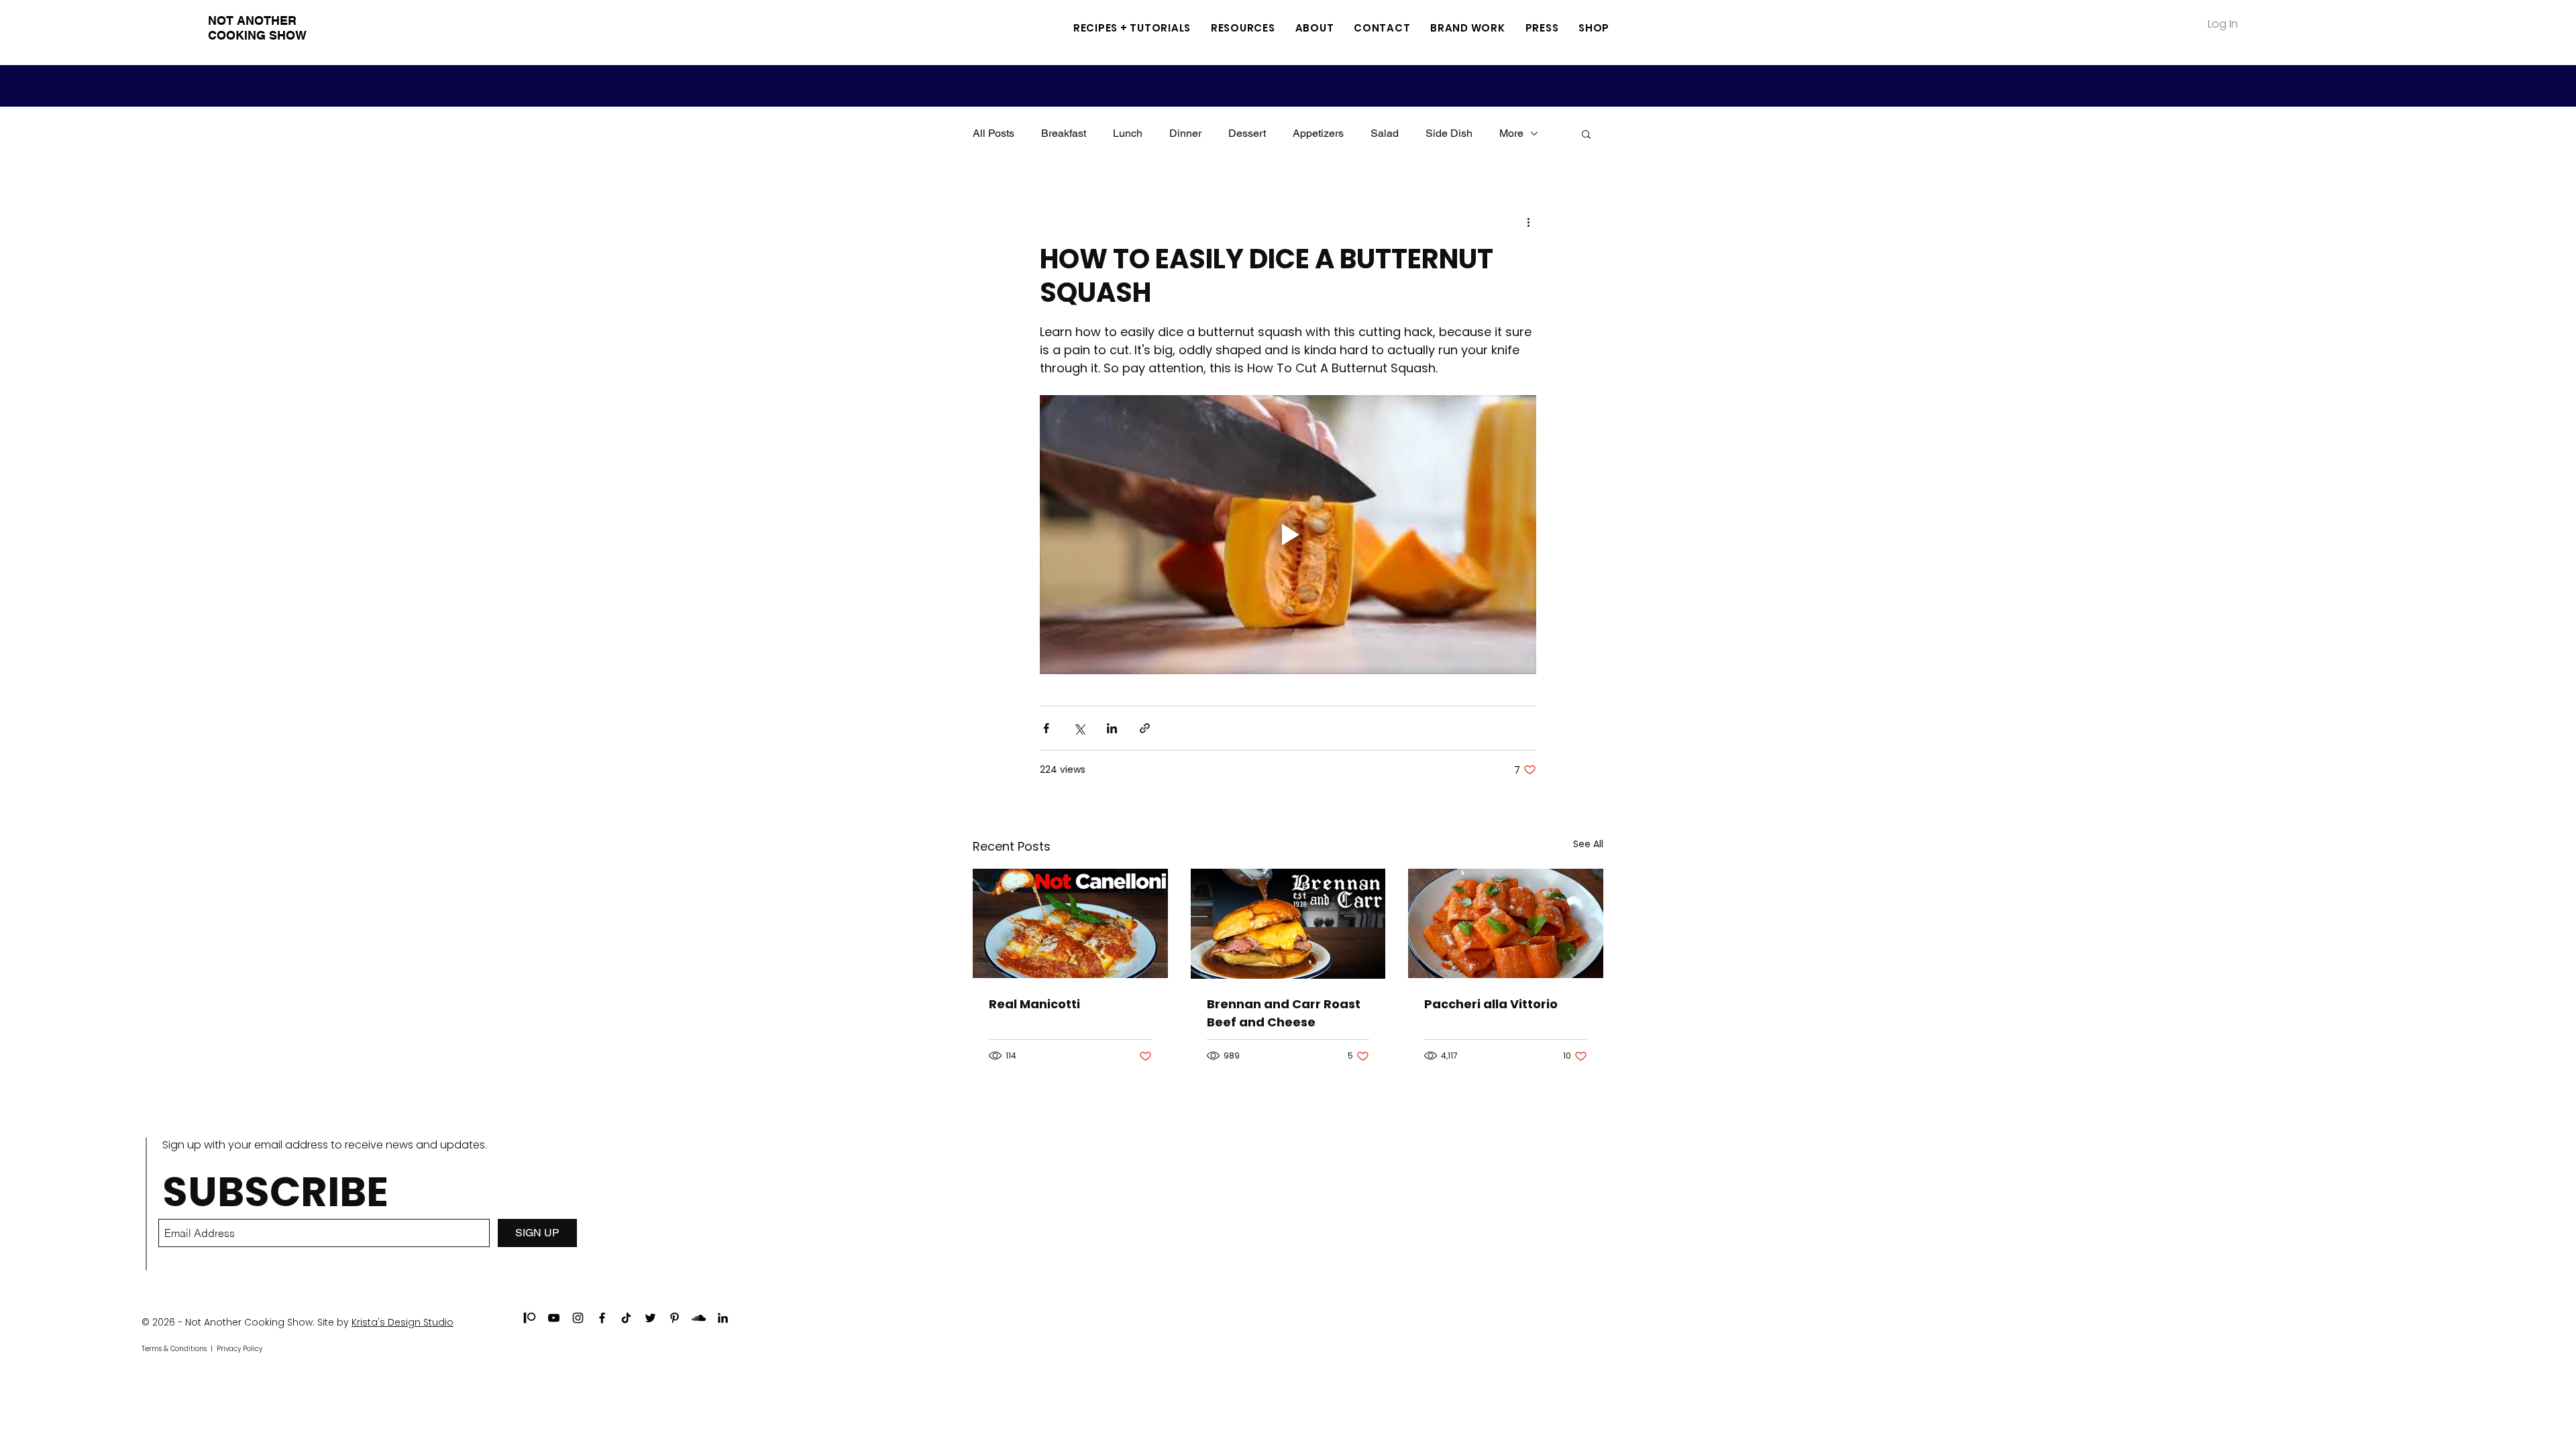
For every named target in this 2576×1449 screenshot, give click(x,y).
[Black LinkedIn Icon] (723, 1318)
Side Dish (1449, 133)
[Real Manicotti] (1070, 923)
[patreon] (530, 1318)
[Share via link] (1145, 728)
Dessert (1247, 133)
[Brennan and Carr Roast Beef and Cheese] (1288, 924)
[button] (1243, 28)
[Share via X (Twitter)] (1079, 728)
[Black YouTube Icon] (554, 1318)
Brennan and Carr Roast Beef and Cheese (1284, 1013)
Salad (1385, 133)
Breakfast (1064, 133)
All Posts (994, 133)
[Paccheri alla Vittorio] (1506, 923)
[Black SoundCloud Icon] (699, 1318)
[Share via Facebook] (1046, 728)
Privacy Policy (239, 1349)
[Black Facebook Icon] (602, 1318)
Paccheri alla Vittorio (1491, 1004)
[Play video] (1288, 535)
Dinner (1185, 133)
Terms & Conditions (174, 1349)
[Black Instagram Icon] (578, 1318)
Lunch (1128, 133)
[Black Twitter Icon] (650, 1318)
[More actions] (1528, 222)
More (1511, 133)
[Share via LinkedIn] (1112, 728)
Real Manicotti (1034, 1004)
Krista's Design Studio (402, 1322)
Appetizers (1318, 133)
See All (1588, 844)
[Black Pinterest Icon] (675, 1318)
